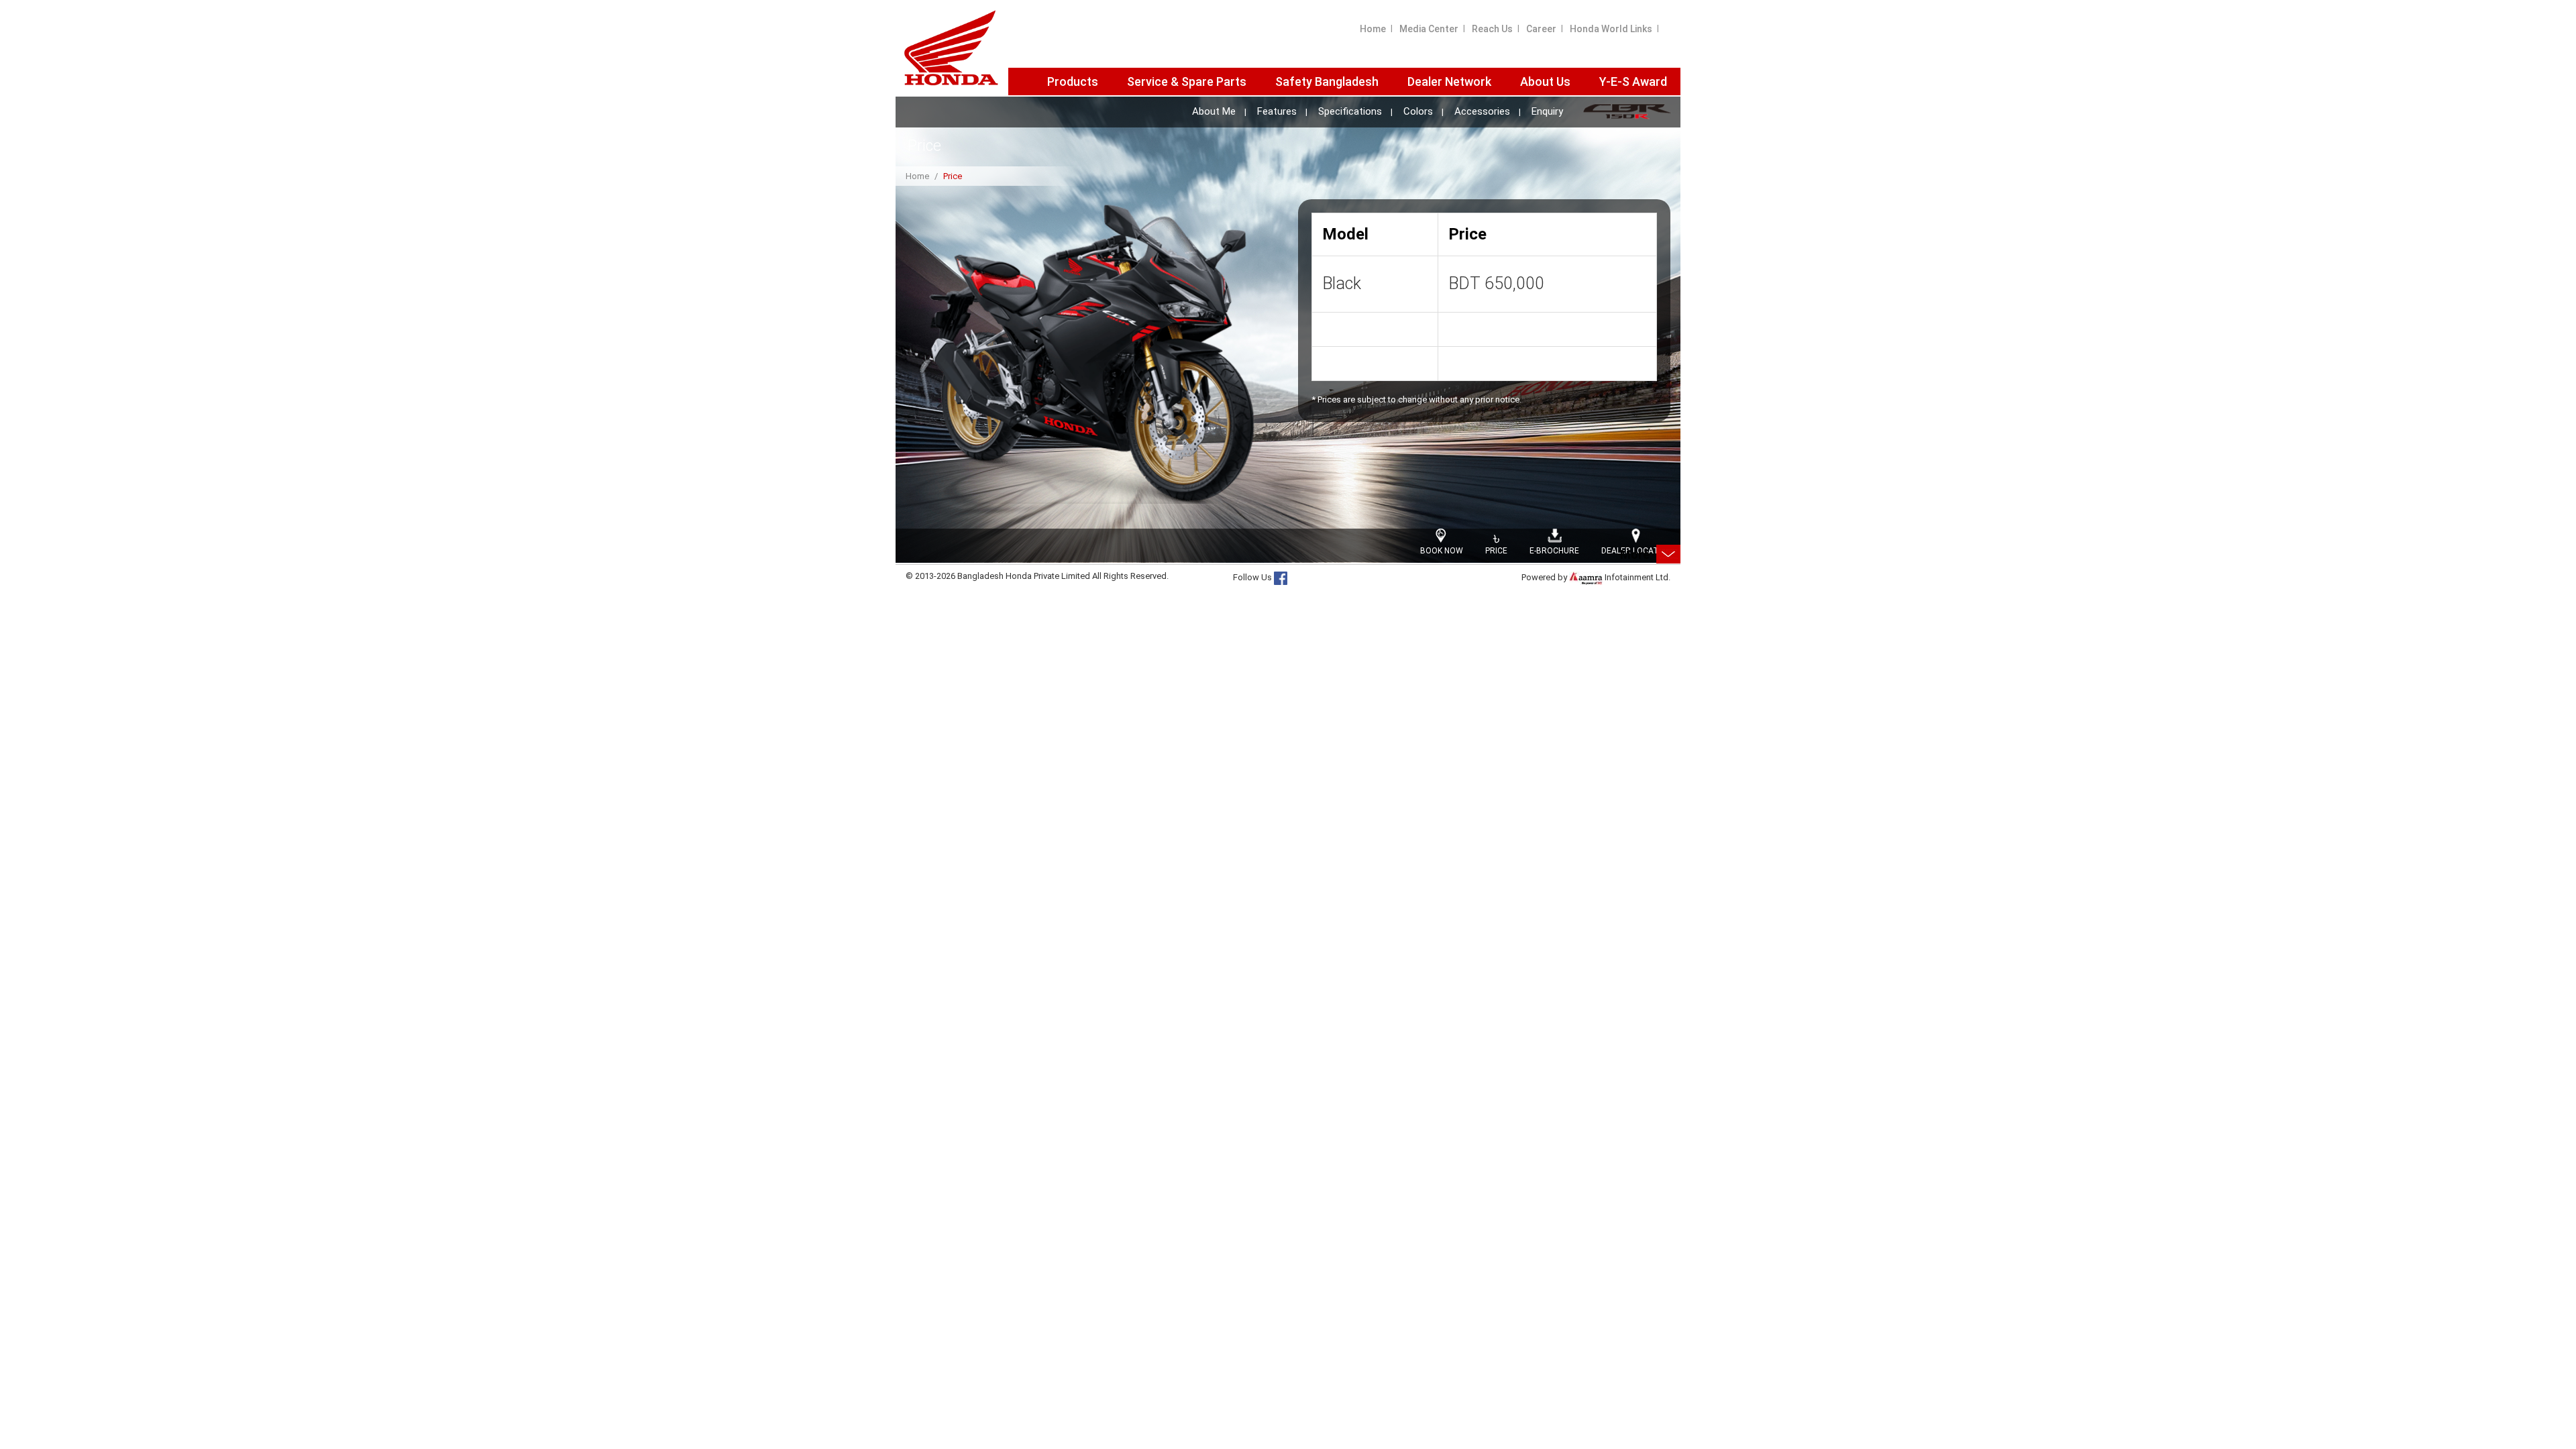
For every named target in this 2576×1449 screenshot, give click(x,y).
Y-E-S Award (1633, 82)
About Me (1214, 112)
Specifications (1350, 112)
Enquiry (1547, 112)
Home (1373, 29)
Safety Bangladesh (1327, 82)
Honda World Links (1611, 29)
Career (1541, 29)
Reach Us (1492, 29)
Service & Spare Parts (1187, 82)
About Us (1545, 82)
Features (1277, 112)
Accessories (1482, 112)
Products (1073, 82)
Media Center (1429, 29)
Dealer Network (1449, 82)
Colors (1418, 112)
